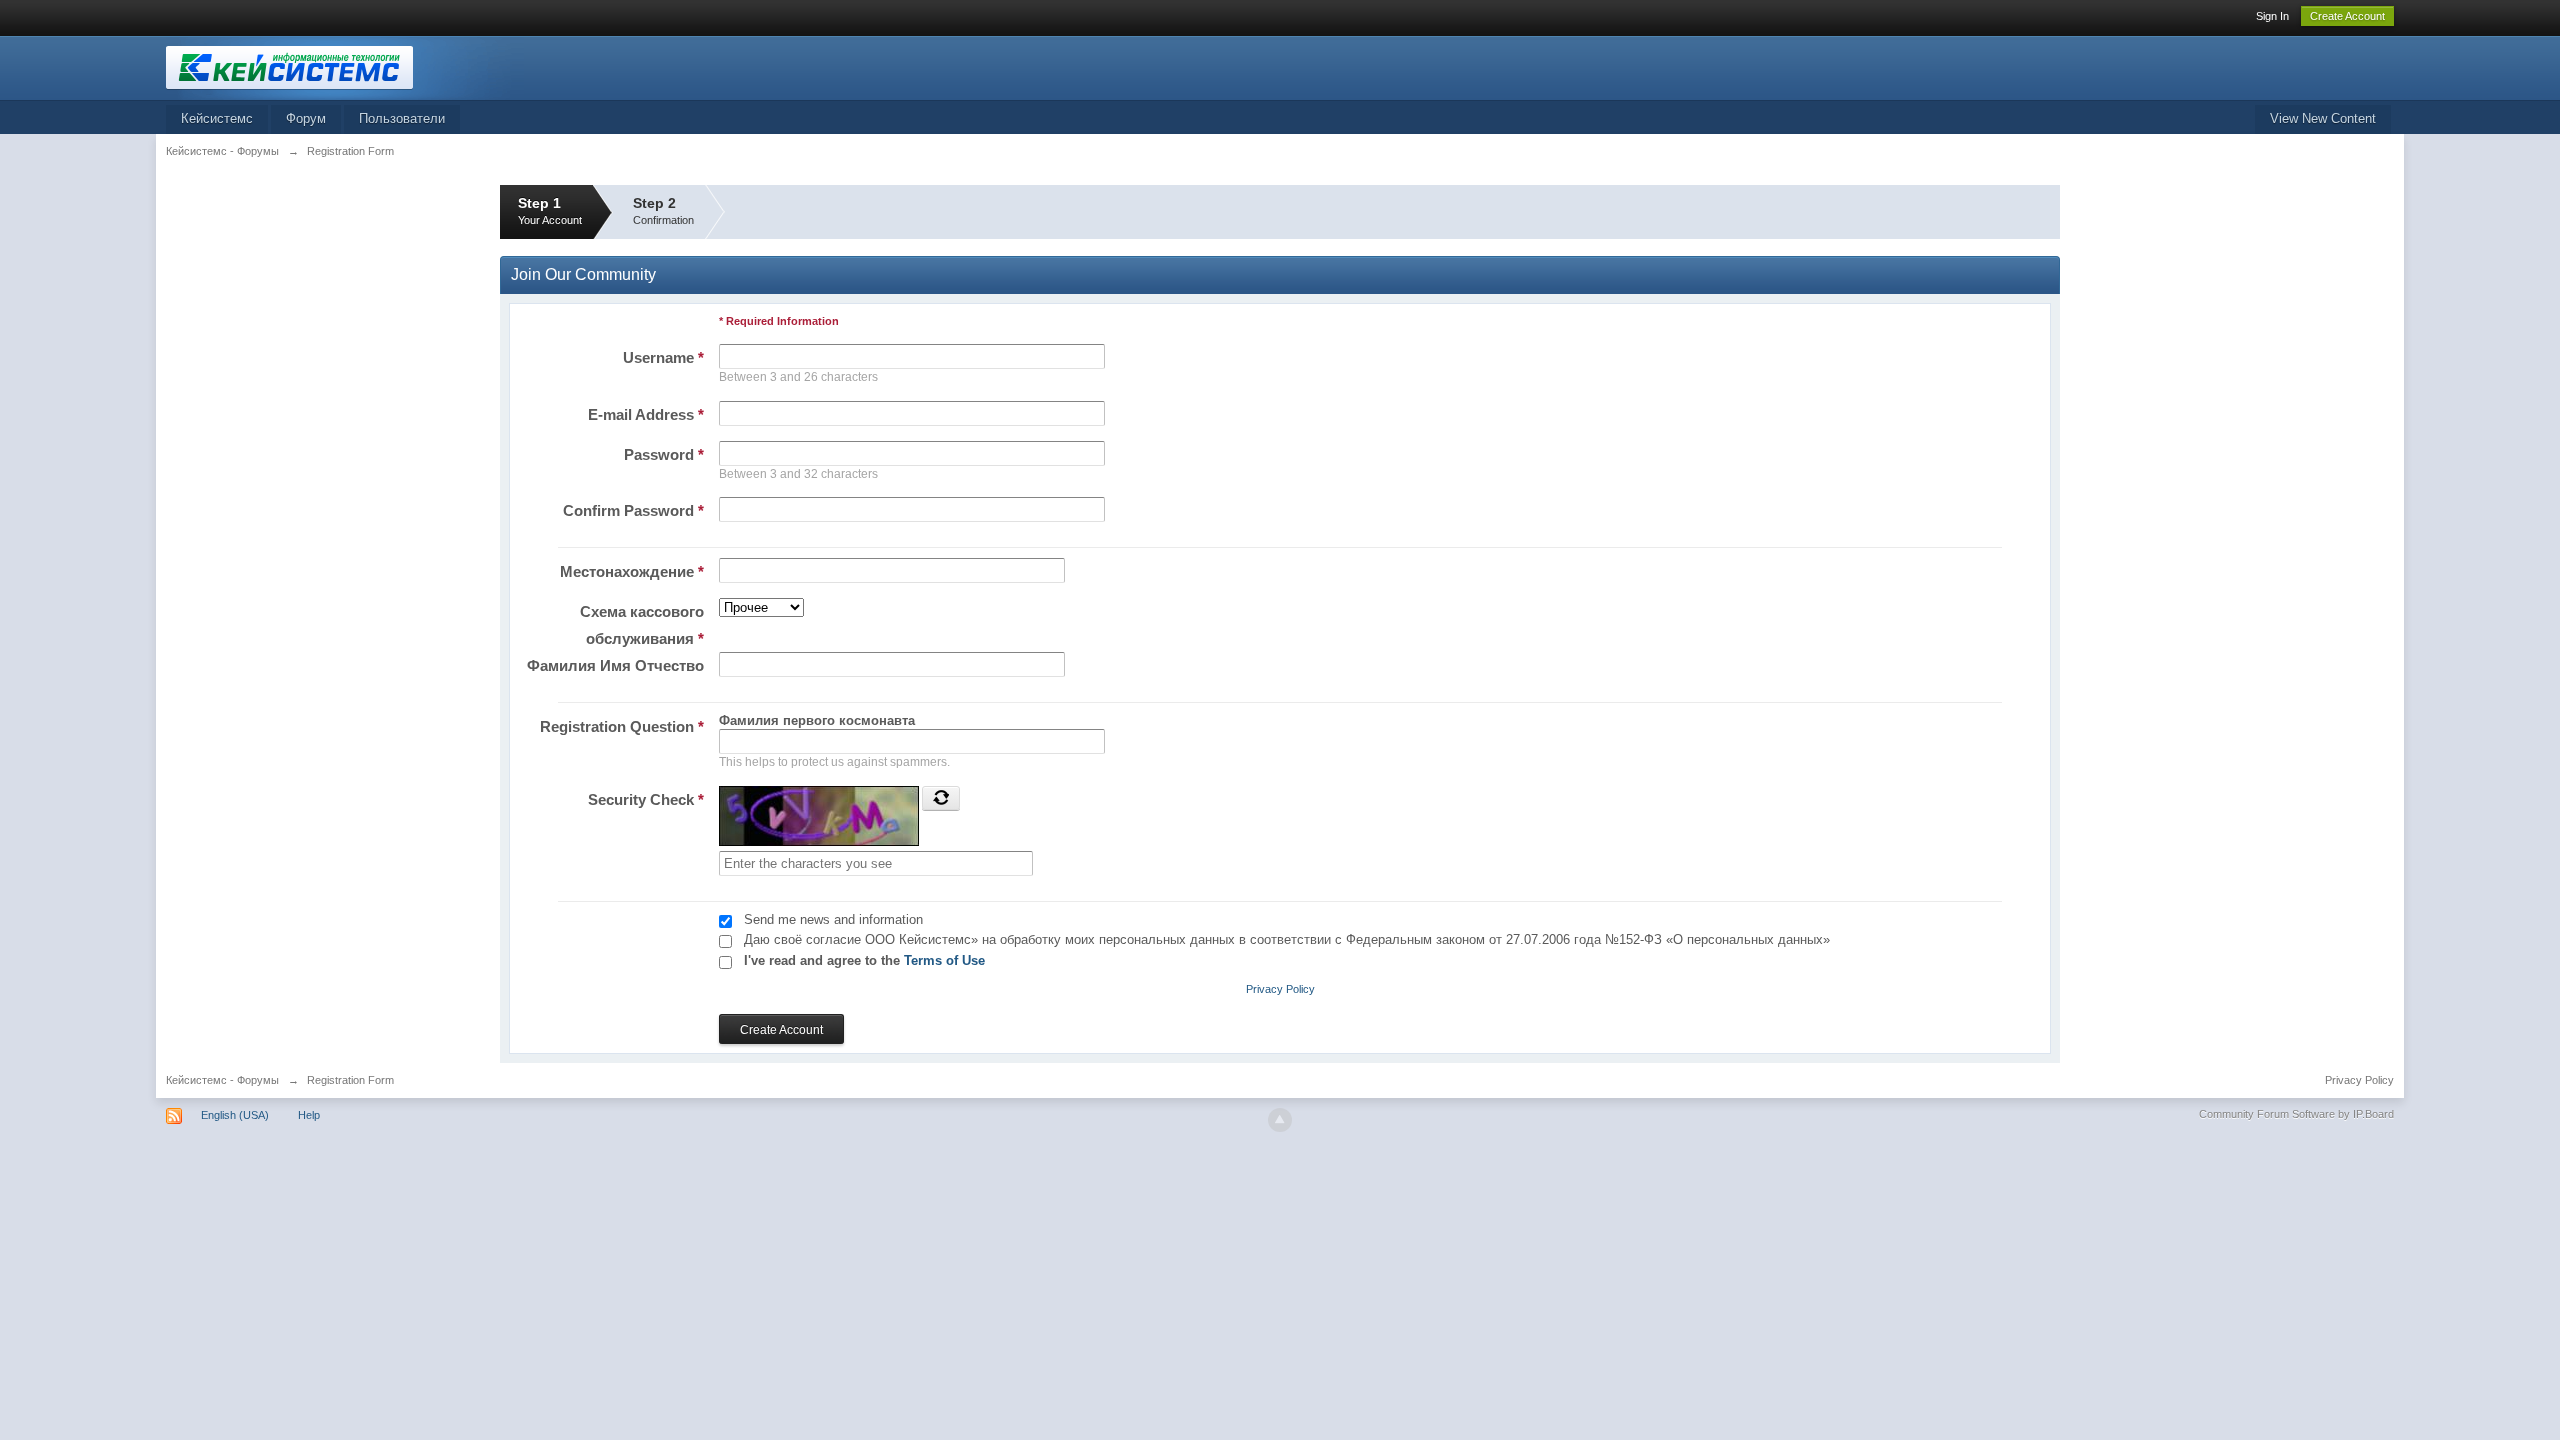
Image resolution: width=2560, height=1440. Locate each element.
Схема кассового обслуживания (642, 625)
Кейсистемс (217, 118)
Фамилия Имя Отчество (615, 665)
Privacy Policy (1280, 989)
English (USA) (235, 1115)
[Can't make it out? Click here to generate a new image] (941, 798)
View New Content (2323, 118)
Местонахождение (632, 571)
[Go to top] (1280, 1120)
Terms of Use (944, 960)
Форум (306, 118)
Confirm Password (633, 510)
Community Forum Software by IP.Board (2296, 1114)
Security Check (646, 799)
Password (664, 454)
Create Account (2347, 16)
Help (309, 1115)
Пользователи (402, 118)
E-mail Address (646, 414)
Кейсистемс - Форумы (222, 1080)
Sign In (2272, 16)
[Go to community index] (345, 66)
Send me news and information (833, 919)
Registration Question (622, 726)
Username (663, 357)
